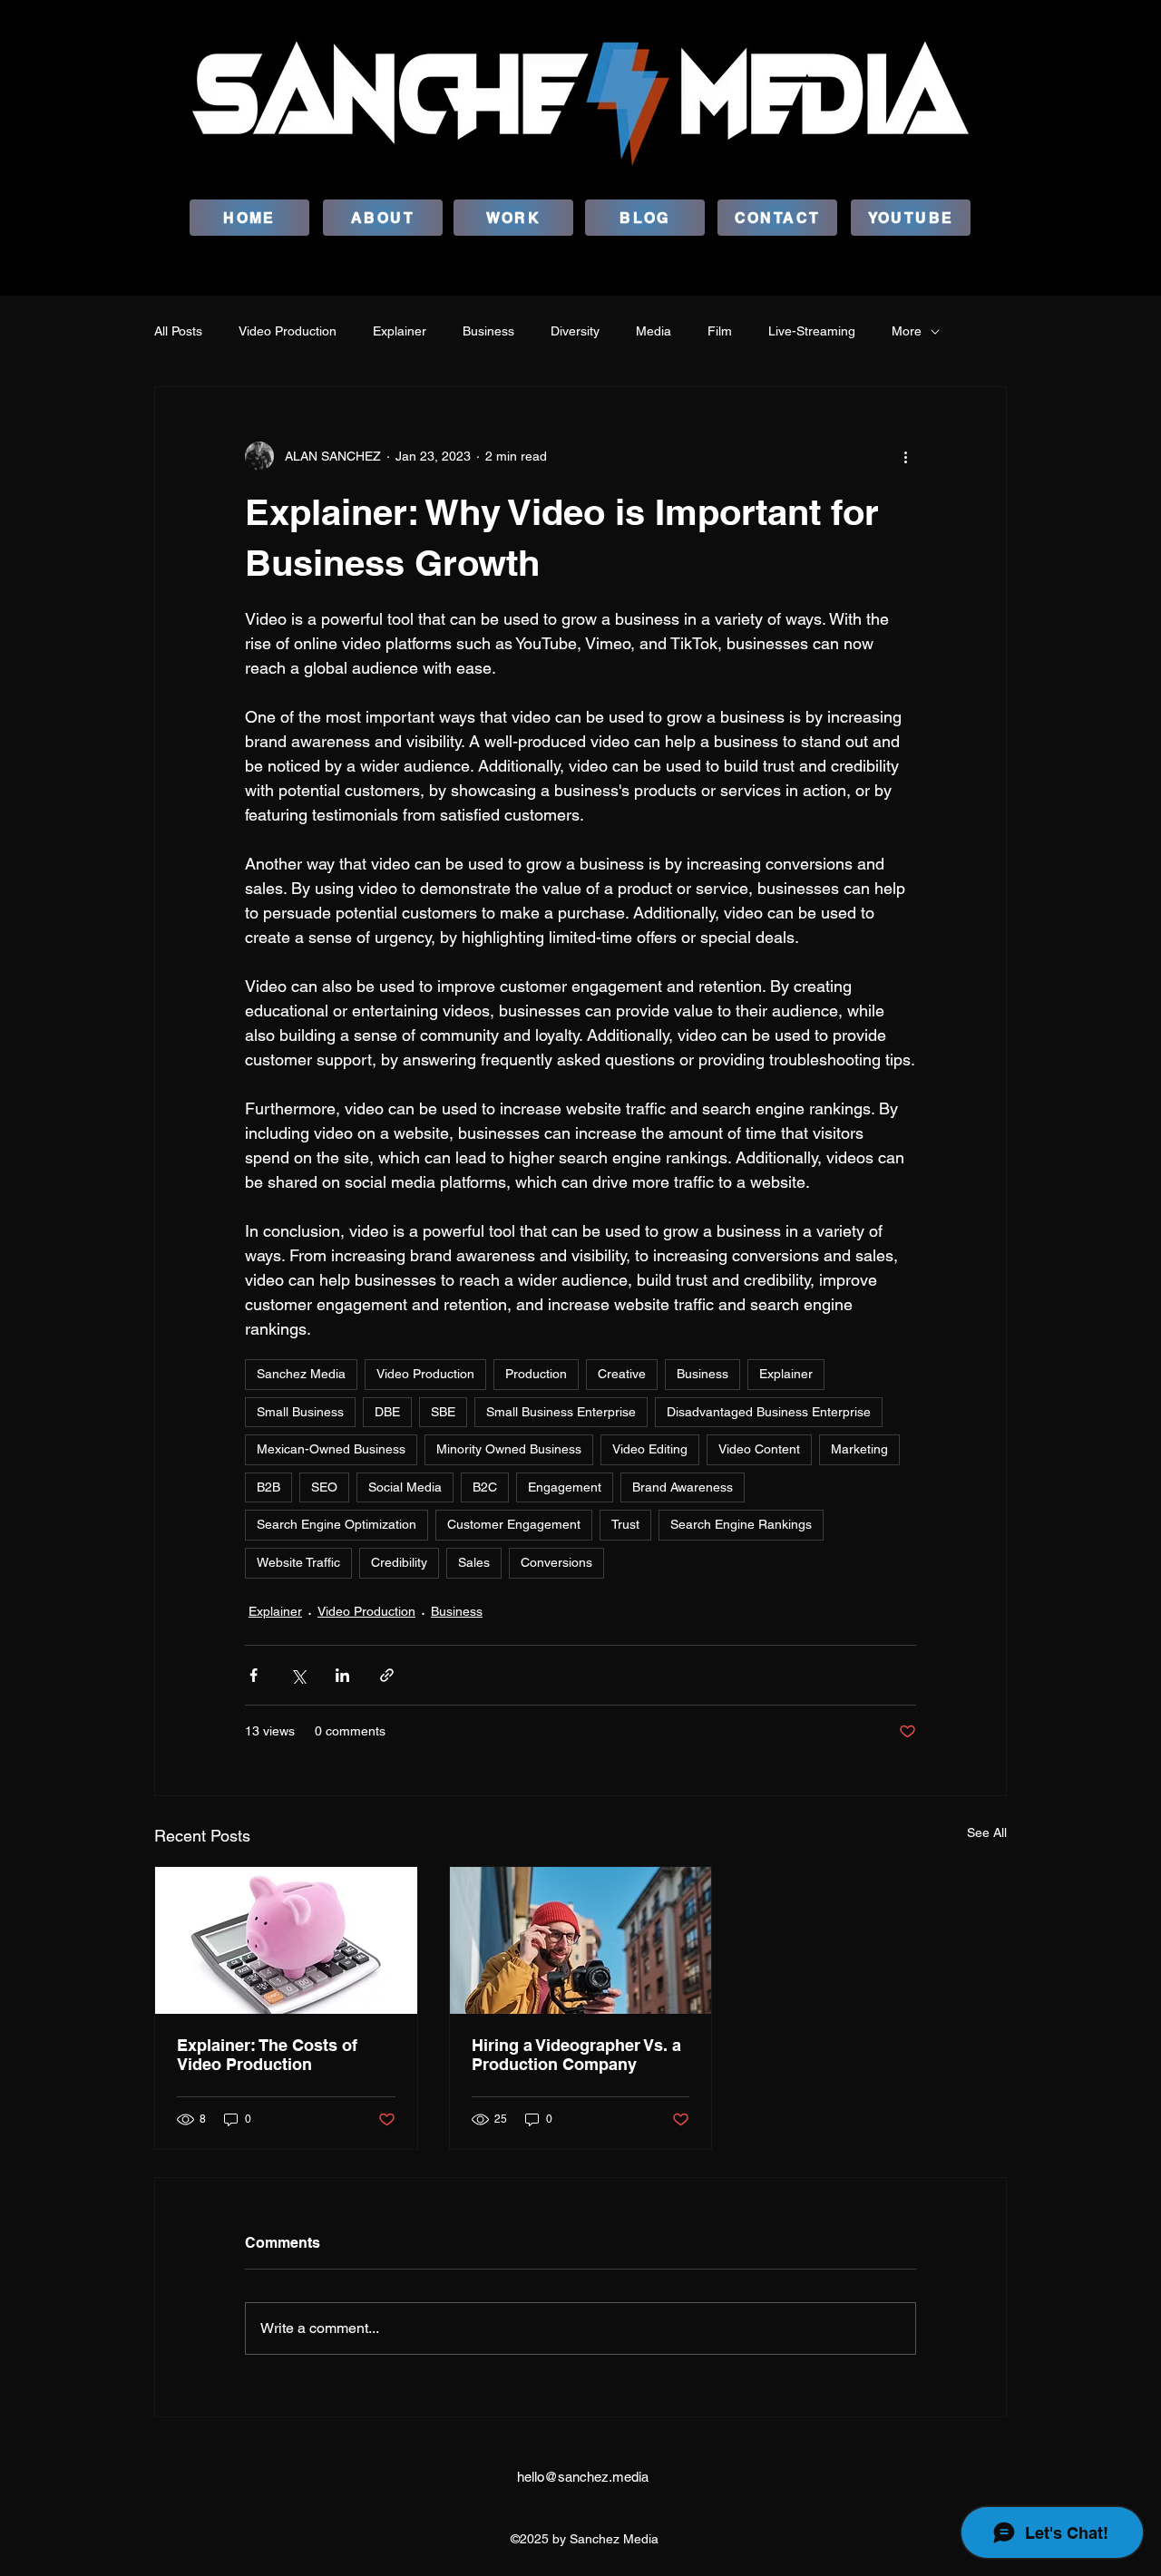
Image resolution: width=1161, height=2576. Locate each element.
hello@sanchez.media (583, 2477)
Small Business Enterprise (561, 1412)
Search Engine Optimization (337, 1524)
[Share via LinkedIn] (342, 1675)
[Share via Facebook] (254, 1675)
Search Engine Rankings (741, 1524)
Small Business (300, 1412)
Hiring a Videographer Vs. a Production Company (576, 2055)
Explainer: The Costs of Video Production (267, 2055)
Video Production (288, 331)
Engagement (565, 1487)
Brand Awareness (683, 1487)
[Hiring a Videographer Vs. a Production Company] (581, 1940)
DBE (387, 1412)
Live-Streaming (812, 331)
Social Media (405, 1487)
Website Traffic (298, 1562)
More (907, 331)
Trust (625, 1524)
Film (720, 331)
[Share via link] (387, 1675)
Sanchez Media (301, 1374)
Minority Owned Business (509, 1449)
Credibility (399, 1562)
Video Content (759, 1449)
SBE (443, 1412)
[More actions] (905, 456)
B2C (485, 1487)
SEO (324, 1487)
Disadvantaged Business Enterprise (769, 1412)
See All (987, 1832)
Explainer (400, 331)
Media (654, 331)
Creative (622, 1374)
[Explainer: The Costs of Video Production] (286, 1940)
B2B (268, 1487)
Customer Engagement (514, 1524)
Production (536, 1374)
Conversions (556, 1562)
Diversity (575, 331)
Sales (474, 1562)
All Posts (178, 331)
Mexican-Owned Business (331, 1449)
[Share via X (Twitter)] (298, 1675)
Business (488, 331)
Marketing (859, 1449)
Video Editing (650, 1449)
